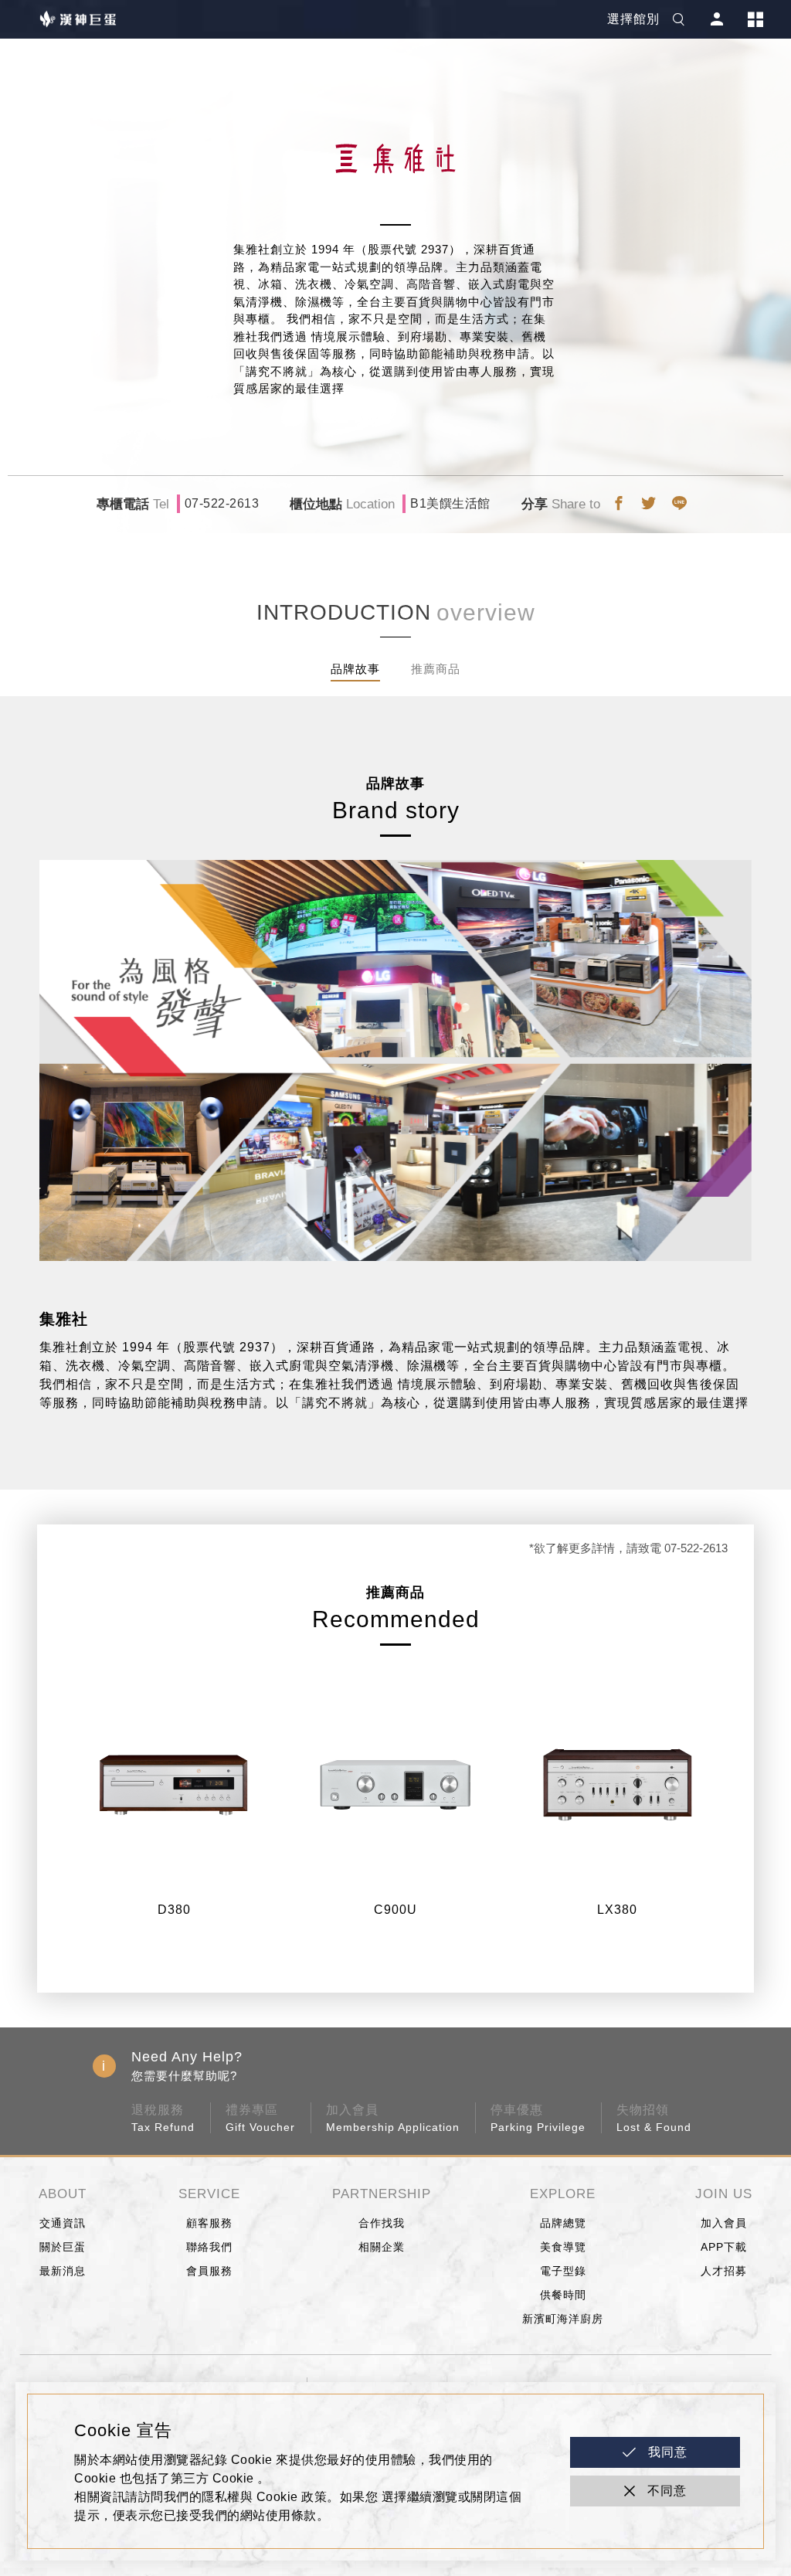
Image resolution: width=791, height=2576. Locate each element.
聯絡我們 (209, 2247)
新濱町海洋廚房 (563, 2319)
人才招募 (724, 2271)
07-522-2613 (222, 503)
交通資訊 (63, 2223)
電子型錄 (563, 2271)
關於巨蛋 (63, 2247)
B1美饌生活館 (450, 503)
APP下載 (724, 2247)
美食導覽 (563, 2247)
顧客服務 (209, 2223)
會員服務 (209, 2271)
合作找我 (382, 2223)
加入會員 (724, 2223)
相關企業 (382, 2247)
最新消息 (63, 2271)
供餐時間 (563, 2295)
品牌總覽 (563, 2223)
